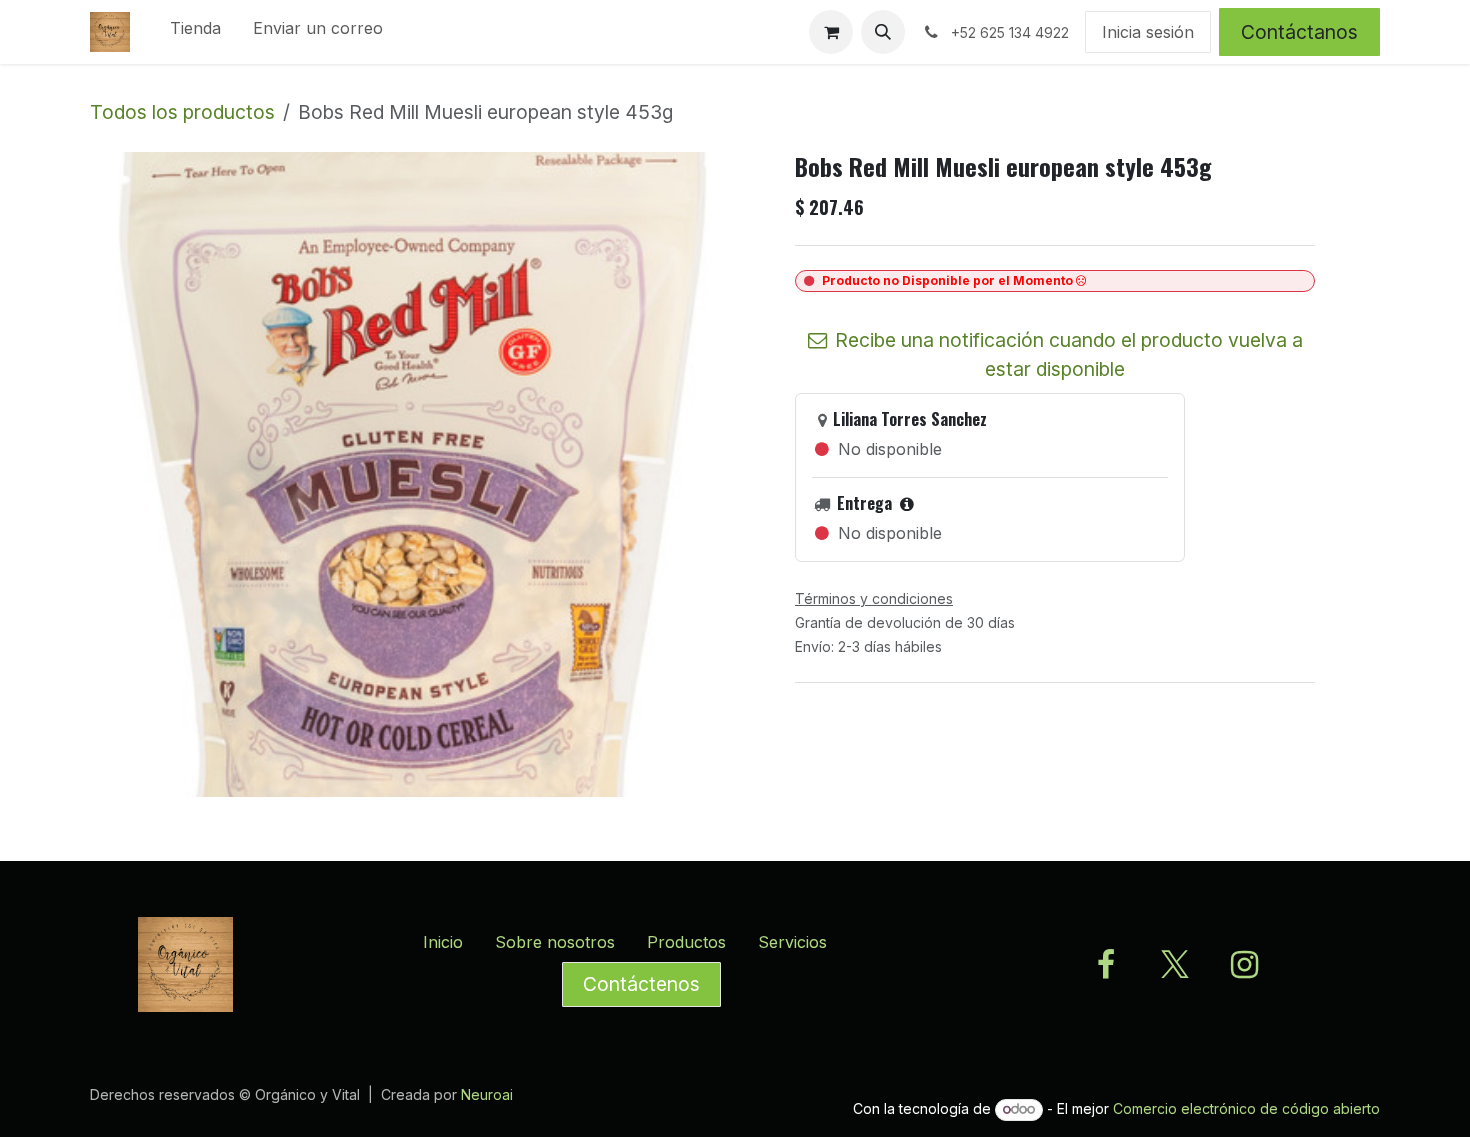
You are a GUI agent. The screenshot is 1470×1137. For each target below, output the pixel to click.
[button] (883, 32)
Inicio (443, 942)
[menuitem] (195, 32)
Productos (686, 942)
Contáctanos (1299, 32)
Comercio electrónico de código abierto (1246, 1108)
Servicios (792, 942)
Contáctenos (641, 984)
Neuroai (487, 1094)
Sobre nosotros (555, 942)
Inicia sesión (1148, 32)
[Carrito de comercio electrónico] (831, 32)
